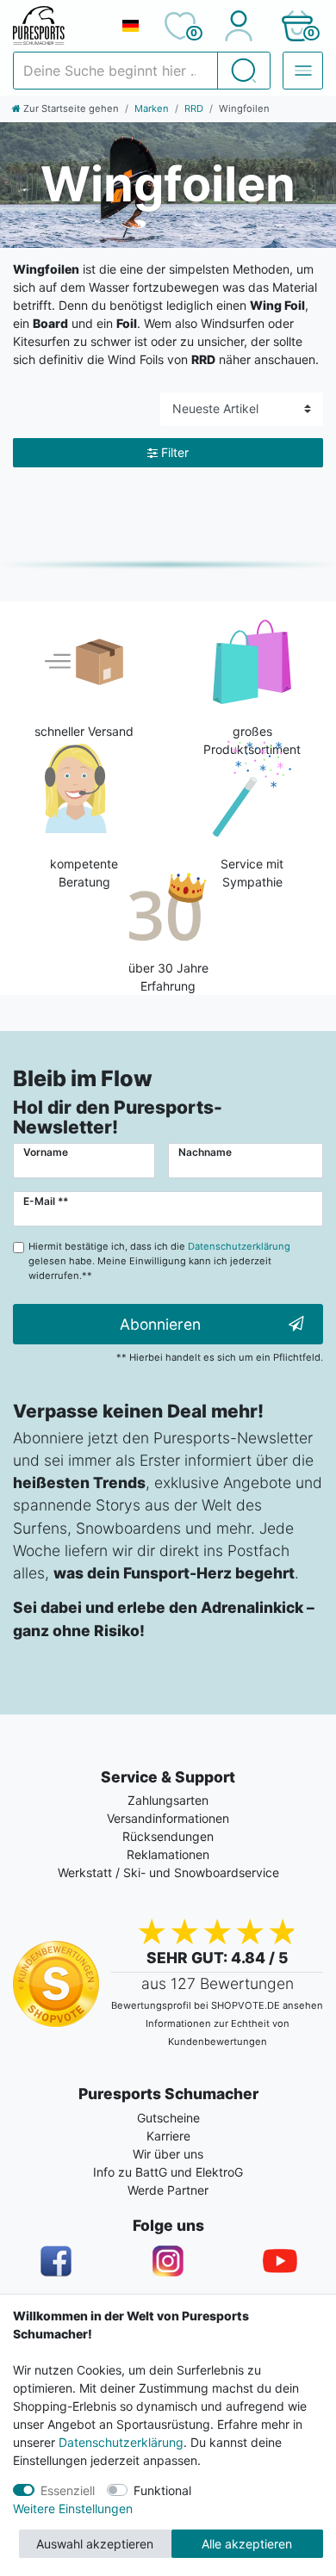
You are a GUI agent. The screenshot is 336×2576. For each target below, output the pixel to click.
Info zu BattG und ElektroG (168, 2172)
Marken (152, 108)
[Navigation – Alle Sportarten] (303, 71)
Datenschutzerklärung (121, 2442)
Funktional (162, 2490)
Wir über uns (168, 2154)
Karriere (168, 2136)
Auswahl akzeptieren (95, 2544)
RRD (194, 108)
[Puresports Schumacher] (60, 26)
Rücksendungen (168, 1836)
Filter (175, 452)
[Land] (130, 26)
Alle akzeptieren (247, 2544)
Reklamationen (168, 1854)
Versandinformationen (168, 1818)
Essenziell (68, 2490)
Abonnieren (160, 1324)
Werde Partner (168, 2190)
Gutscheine (168, 2118)
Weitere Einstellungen (73, 2508)
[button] (297, 26)
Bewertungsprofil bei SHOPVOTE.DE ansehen (217, 2005)
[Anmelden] (238, 26)
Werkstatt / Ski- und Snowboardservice (168, 1872)
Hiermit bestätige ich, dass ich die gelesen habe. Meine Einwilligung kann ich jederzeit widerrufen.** (159, 1261)
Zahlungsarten (168, 1800)
